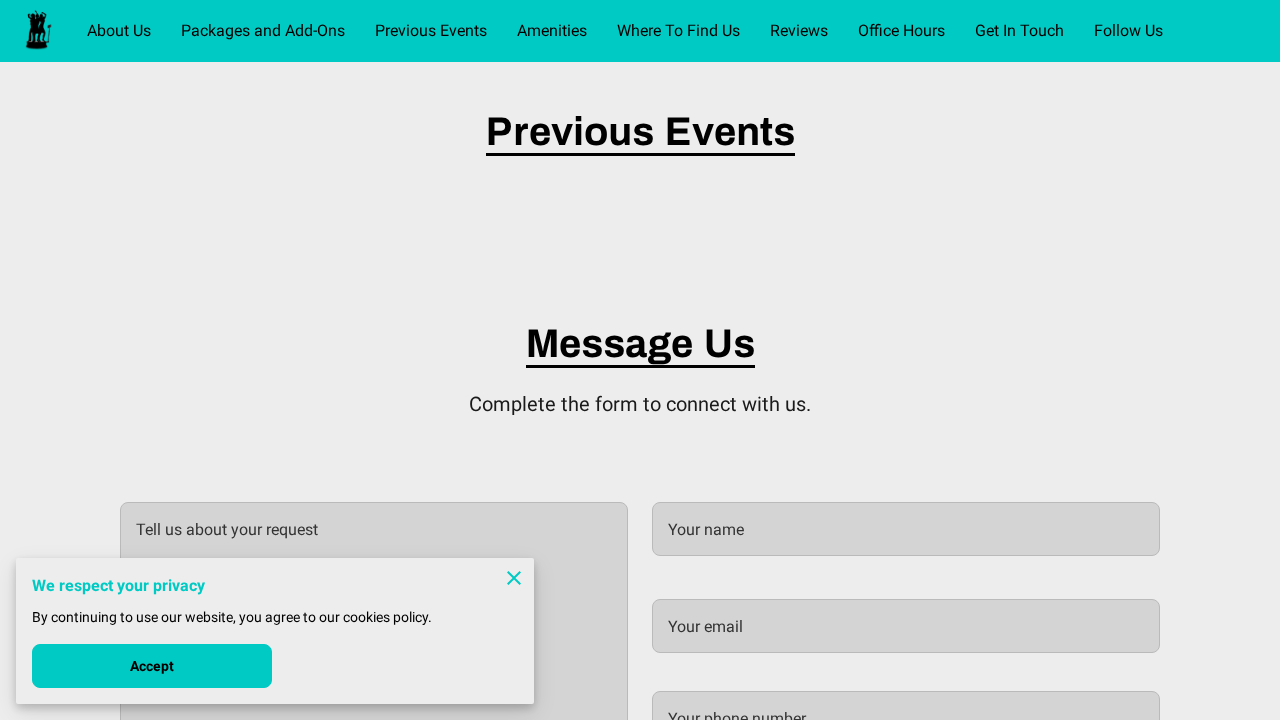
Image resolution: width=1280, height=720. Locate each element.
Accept (152, 666)
